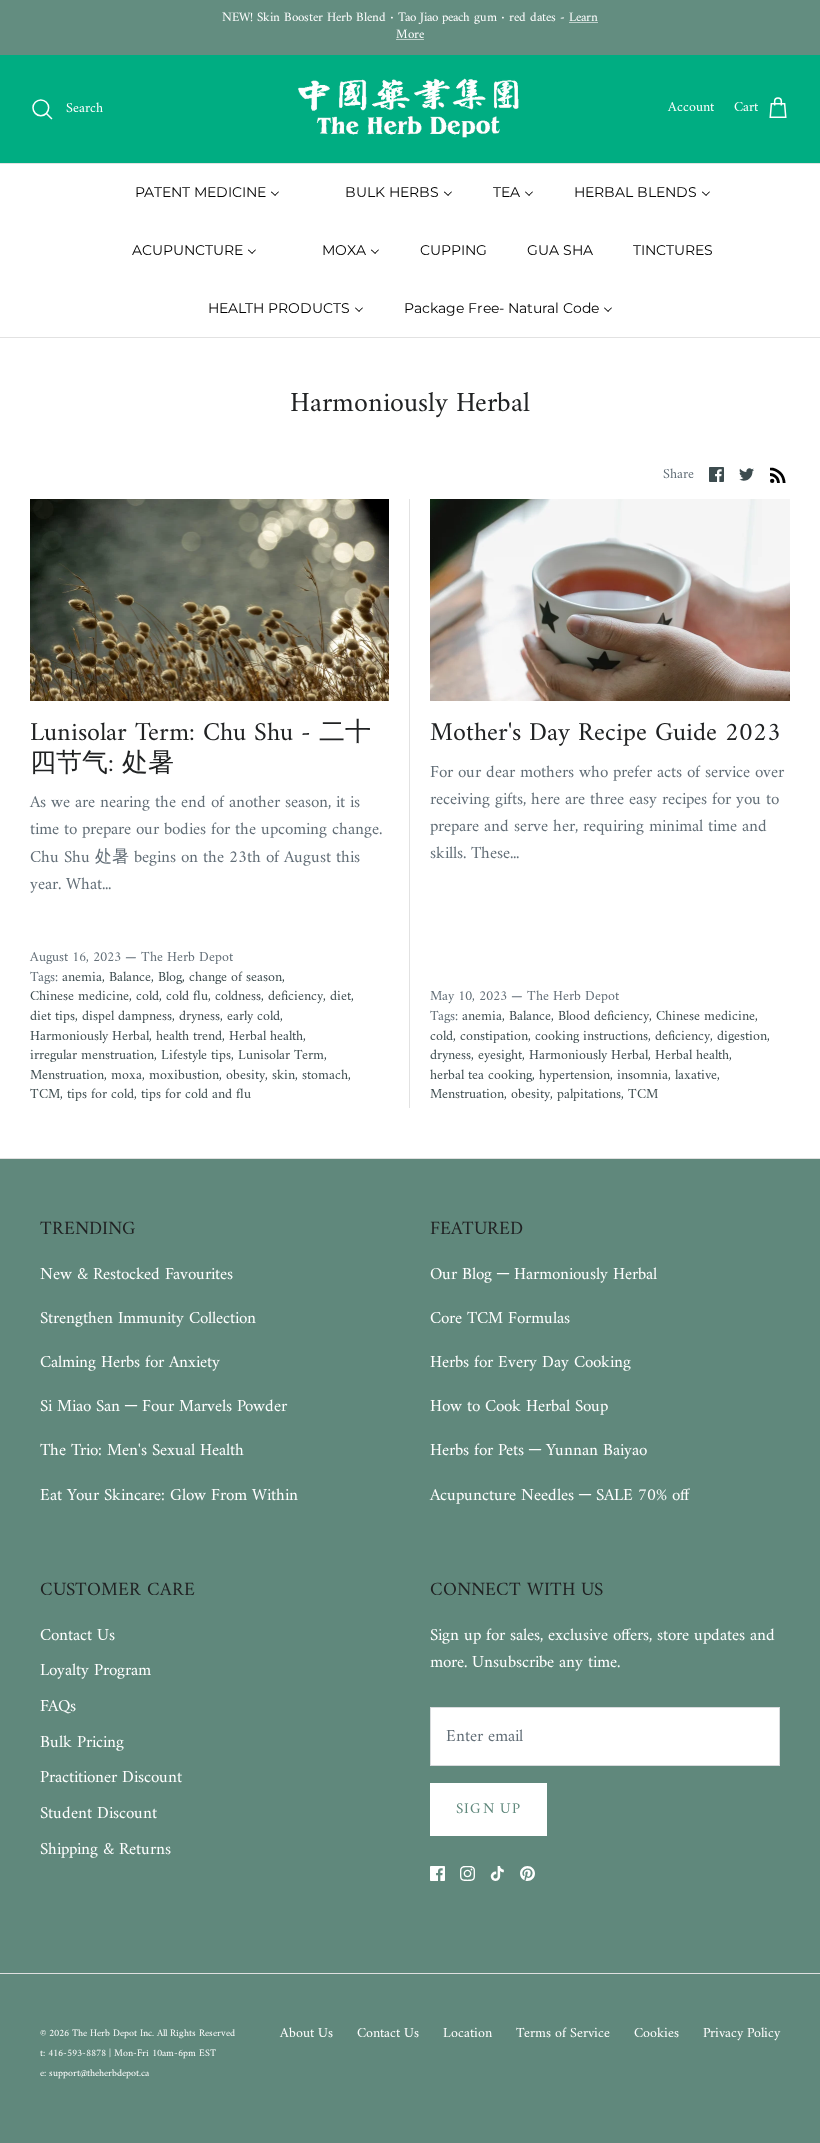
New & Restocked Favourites (136, 1275)
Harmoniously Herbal (89, 1036)
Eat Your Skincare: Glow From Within (169, 1496)
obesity (245, 1075)
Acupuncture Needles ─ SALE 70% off (559, 1496)
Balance (130, 977)
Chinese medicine (79, 996)
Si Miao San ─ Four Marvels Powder (163, 1407)
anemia (82, 977)
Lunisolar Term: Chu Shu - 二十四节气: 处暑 (200, 749)
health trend (189, 1036)
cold (147, 996)
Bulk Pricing (82, 1743)
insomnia (642, 1075)
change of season (235, 977)
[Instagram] (467, 1873)
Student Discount (98, 1814)
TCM (45, 1094)
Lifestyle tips (196, 1055)
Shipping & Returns (105, 1850)
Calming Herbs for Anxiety (130, 1363)
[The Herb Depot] (410, 109)
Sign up (488, 1809)
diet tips (52, 1016)
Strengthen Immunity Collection (148, 1319)
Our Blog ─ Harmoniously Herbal (543, 1275)
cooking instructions (591, 1036)
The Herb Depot (106, 2033)
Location (467, 2033)
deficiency (295, 996)
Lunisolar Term (281, 1055)
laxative (696, 1075)
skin (283, 1075)
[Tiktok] (497, 1873)
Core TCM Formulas (500, 1319)
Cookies (656, 2033)
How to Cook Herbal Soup (519, 1407)
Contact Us (77, 1636)
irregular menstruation (92, 1055)
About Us (306, 2033)
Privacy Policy (741, 2033)
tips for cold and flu (196, 1094)
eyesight (500, 1055)
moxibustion (184, 1075)
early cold (253, 1016)
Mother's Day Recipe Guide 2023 (605, 733)
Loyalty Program (95, 1671)
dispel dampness (127, 1016)
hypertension (574, 1075)
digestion (742, 1036)
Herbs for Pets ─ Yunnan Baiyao (538, 1451)
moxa (126, 1075)
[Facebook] (437, 1873)
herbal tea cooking (481, 1075)
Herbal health (266, 1036)
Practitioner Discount (111, 1778)
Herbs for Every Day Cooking (530, 1363)
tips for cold (100, 1094)
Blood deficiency (603, 1016)
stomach (325, 1075)
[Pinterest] (527, 1873)
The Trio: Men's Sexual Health (142, 1451)
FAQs (58, 1707)
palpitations (589, 1094)
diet (340, 996)
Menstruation (67, 1075)
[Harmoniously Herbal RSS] (778, 475)
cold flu (187, 996)
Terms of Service (563, 2033)
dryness (199, 1016)
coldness (238, 996)
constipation (494, 1036)
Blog (170, 977)
